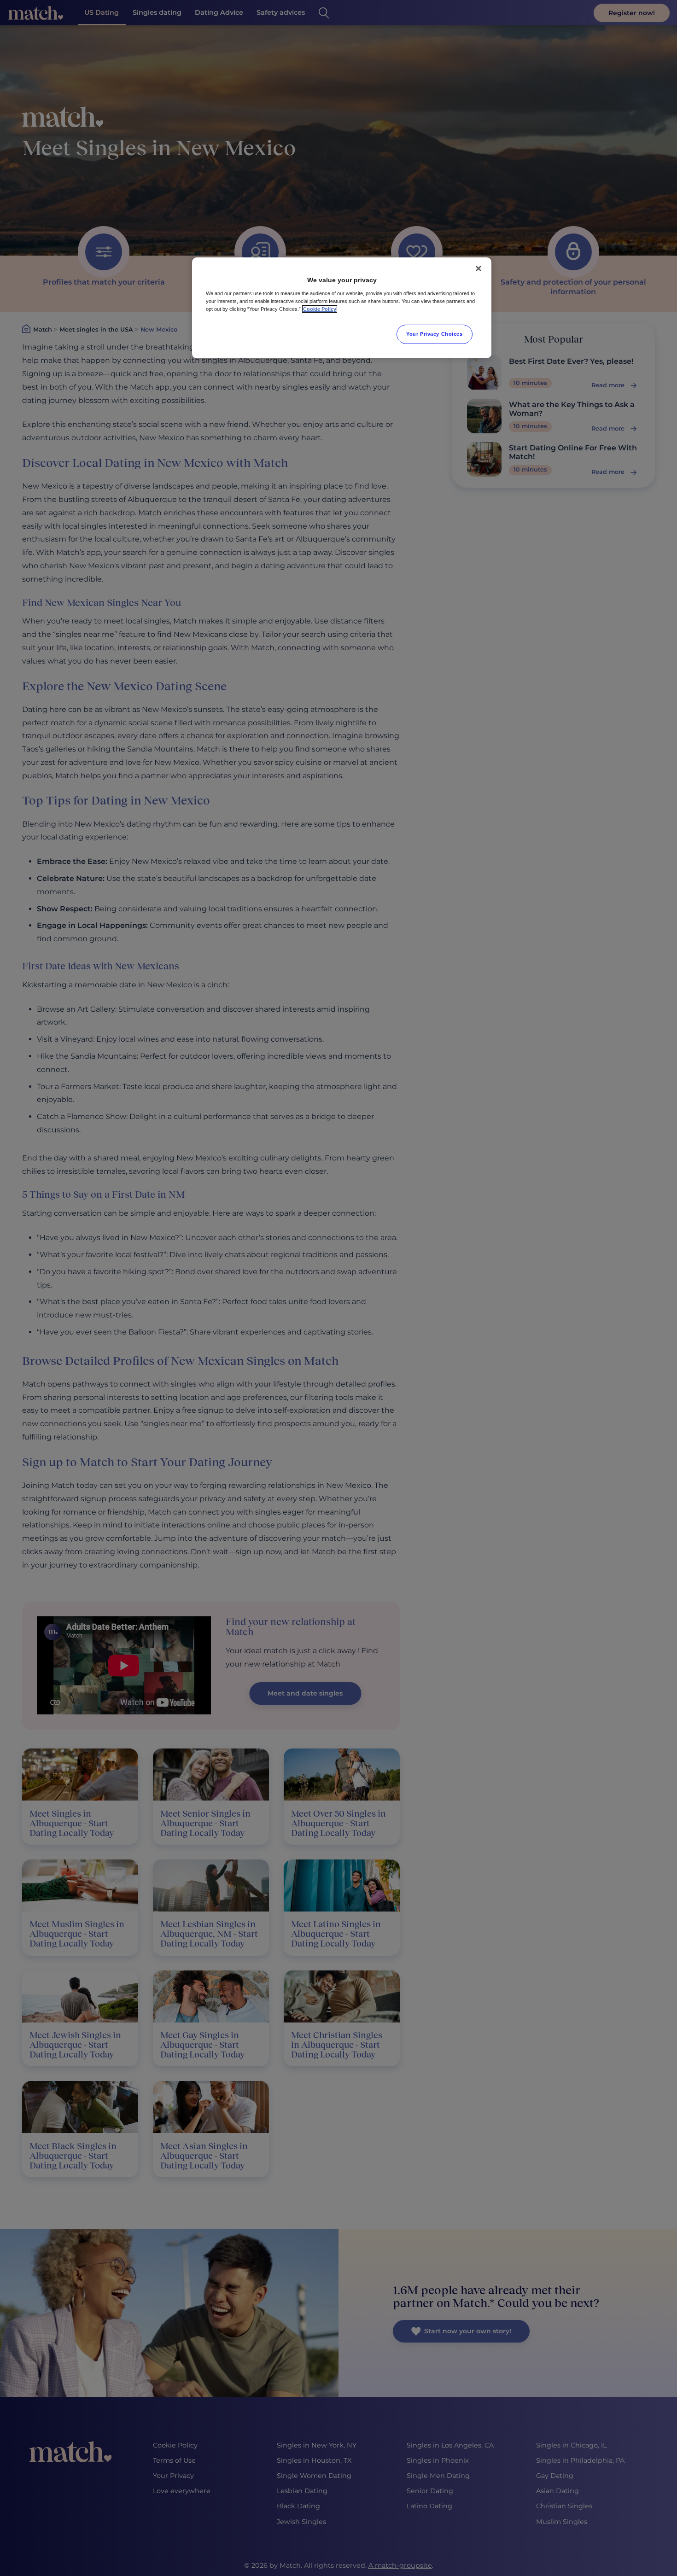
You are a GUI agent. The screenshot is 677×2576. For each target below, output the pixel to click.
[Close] (479, 268)
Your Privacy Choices (434, 334)
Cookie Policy (320, 309)
